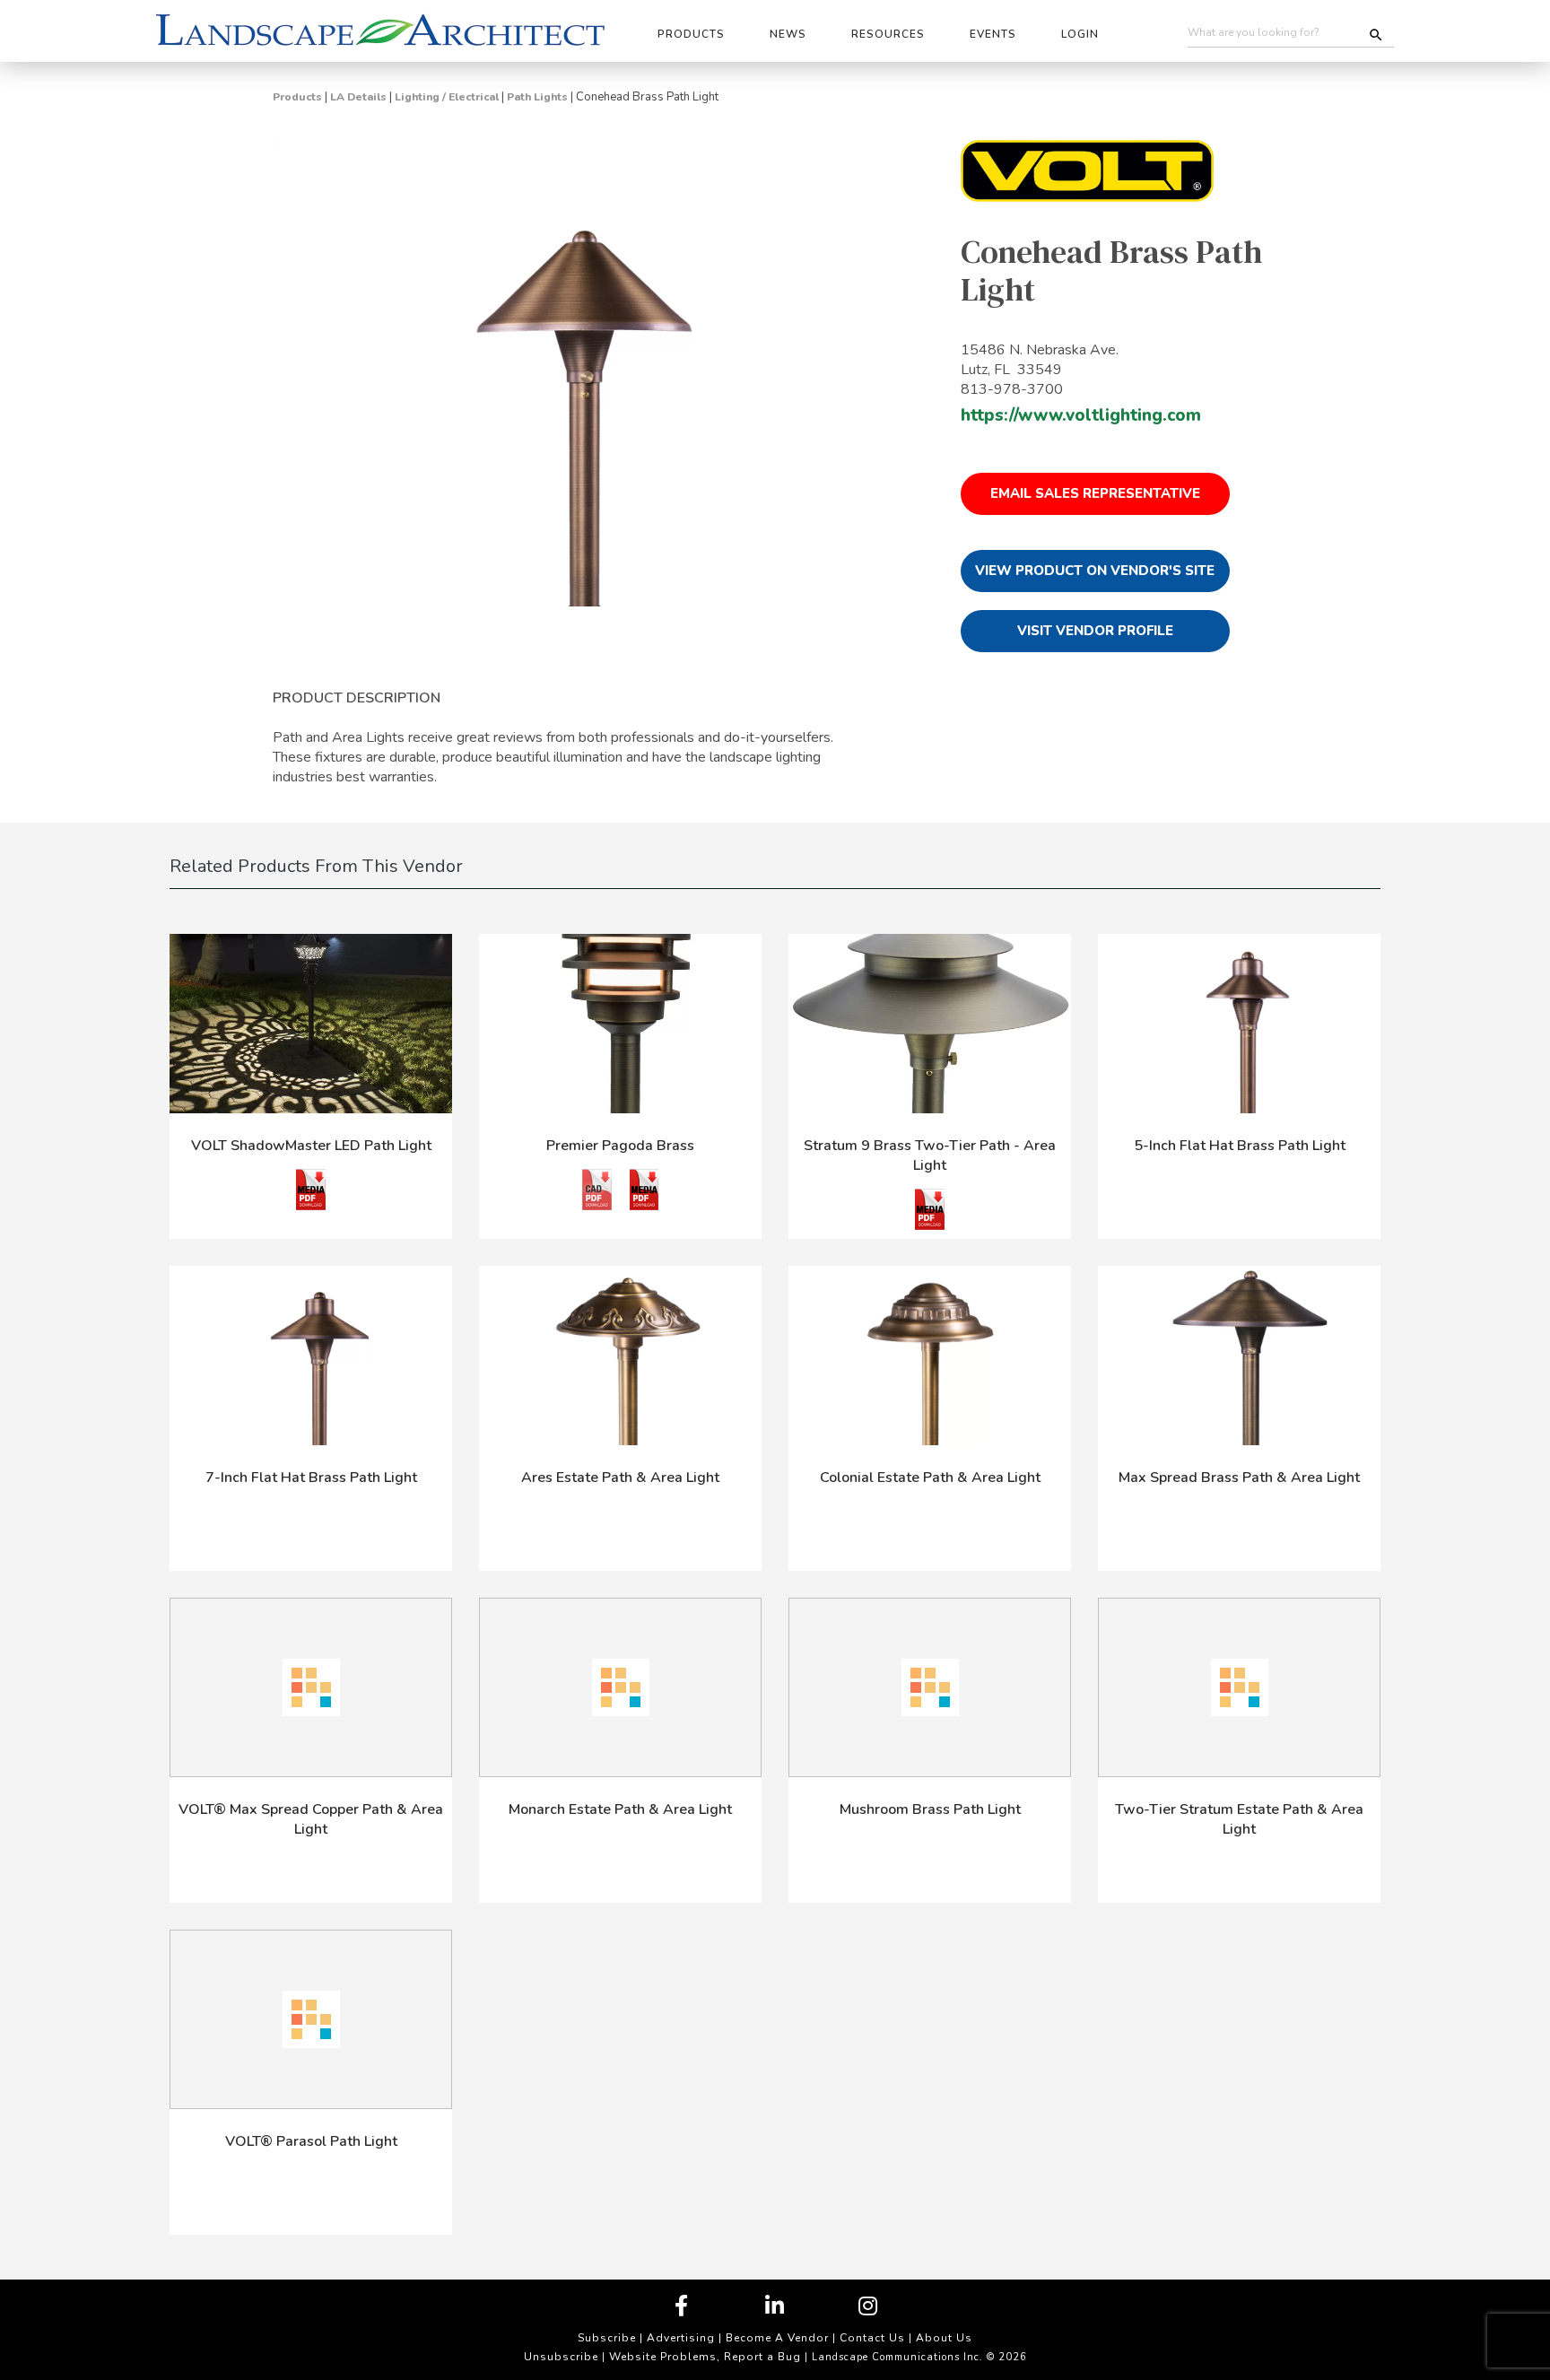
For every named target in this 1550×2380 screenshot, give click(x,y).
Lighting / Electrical (447, 97)
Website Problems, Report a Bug (705, 2357)
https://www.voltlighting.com (1081, 415)
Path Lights (537, 97)
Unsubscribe (561, 2357)
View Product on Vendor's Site (1095, 571)
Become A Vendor (777, 2338)
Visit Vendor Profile (1095, 631)
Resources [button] (888, 34)
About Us (944, 2338)
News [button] (788, 34)
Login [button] (1080, 34)
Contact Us (872, 2338)
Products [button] (691, 34)
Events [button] (993, 34)
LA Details (358, 97)
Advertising (681, 2338)
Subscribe (607, 2338)
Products (297, 97)
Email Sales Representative (1095, 493)
